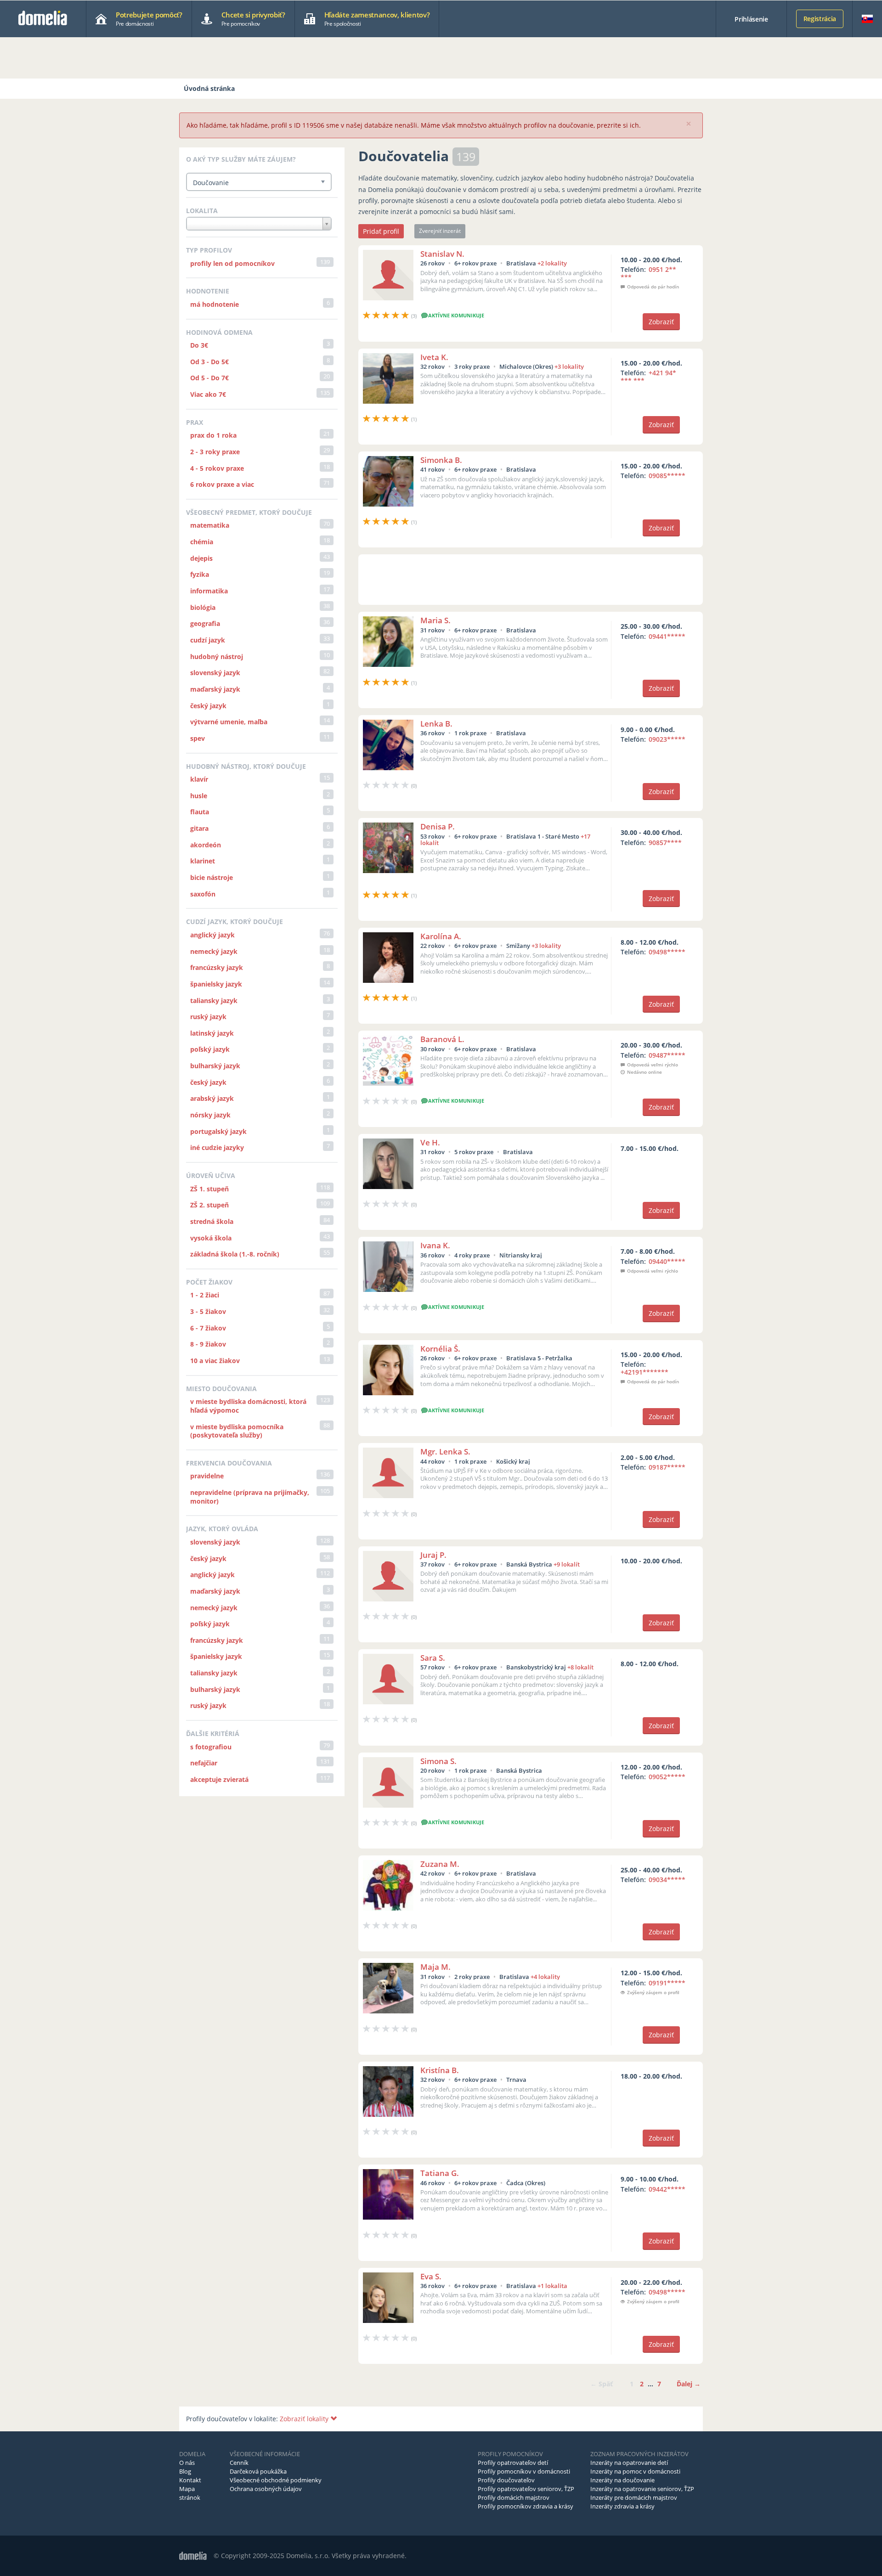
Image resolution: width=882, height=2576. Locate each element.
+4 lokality (545, 1977)
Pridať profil (381, 231)
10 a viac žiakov (215, 1361)
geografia (205, 623)
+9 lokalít (567, 1564)
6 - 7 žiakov (208, 1328)
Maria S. (435, 620)
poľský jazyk (210, 1049)
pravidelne (207, 1476)
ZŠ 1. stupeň (209, 1189)
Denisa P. (438, 826)
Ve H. (430, 1142)
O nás (187, 2463)
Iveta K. (434, 357)
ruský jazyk (208, 1017)
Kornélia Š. (440, 1349)
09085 (667, 476)
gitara (199, 828)
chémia (202, 542)
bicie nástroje (212, 877)
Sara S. (433, 1658)
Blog (185, 2471)
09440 (667, 1261)
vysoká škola (211, 1238)
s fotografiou (211, 1747)
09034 (667, 1880)
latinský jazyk (212, 1033)
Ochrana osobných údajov (266, 2489)
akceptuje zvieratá (219, 1779)
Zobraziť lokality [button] (305, 2419)
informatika (209, 591)
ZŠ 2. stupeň (209, 1205)
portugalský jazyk (218, 1131)
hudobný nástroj (217, 657)
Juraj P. (433, 1555)
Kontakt (190, 2480)
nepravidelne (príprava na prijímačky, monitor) (250, 1497)
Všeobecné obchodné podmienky (276, 2480)
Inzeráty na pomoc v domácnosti (635, 2471)
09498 (667, 952)
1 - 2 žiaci (205, 1295)
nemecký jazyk (214, 951)
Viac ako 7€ (208, 394)
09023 (667, 739)
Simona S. (438, 1761)
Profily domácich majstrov (514, 2497)
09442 (667, 2189)
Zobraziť (661, 322)
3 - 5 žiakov (208, 1311)
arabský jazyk (212, 1098)
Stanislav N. (442, 254)
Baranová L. (442, 1039)
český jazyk (208, 706)
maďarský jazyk (215, 689)
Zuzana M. (440, 1864)
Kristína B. (440, 2070)
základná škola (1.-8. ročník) (235, 1254)
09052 (667, 1777)
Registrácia (820, 19)
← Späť (602, 2384)
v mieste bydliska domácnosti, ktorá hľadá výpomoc (248, 1406)
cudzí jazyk (208, 640)
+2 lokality (552, 263)
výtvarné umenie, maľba (229, 722)
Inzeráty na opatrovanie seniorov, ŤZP (642, 2489)
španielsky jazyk (216, 984)
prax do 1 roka (213, 435)
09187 (667, 1467)
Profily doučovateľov (506, 2480)
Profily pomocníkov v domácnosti (524, 2471)
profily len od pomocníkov (232, 263)
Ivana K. (435, 1245)
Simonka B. (441, 460)
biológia (203, 607)
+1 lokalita (552, 2286)
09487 (667, 1055)
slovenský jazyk (215, 673)
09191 (667, 1983)
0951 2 (648, 273)
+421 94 (648, 377)
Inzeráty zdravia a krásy (622, 2506)
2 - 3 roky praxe (215, 452)
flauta (200, 812)
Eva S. (431, 2276)
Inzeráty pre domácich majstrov (634, 2497)
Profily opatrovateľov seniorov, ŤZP (526, 2489)
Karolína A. (441, 936)
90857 (665, 843)
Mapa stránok (190, 2493)
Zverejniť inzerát (440, 231)
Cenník (239, 2463)
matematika (210, 525)
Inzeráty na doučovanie (622, 2480)
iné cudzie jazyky (217, 1147)
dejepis (201, 558)
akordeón (206, 845)
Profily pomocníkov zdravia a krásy (526, 2506)
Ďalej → (689, 2384)
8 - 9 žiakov (208, 1344)
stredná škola (212, 1221)
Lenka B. (436, 724)
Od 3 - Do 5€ (209, 362)
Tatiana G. (440, 2173)
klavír (199, 779)
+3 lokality (569, 366)
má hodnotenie (215, 304)
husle (199, 796)
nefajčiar (204, 1763)
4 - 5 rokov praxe (217, 468)
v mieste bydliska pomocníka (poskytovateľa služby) (237, 1431)
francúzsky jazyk (217, 967)
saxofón (203, 894)
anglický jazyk (212, 935)
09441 (667, 636)
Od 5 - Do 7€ (209, 378)
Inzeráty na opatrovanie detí (629, 2463)
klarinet (203, 861)
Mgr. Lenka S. (445, 1451)
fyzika (200, 574)
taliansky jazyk (214, 1001)
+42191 (645, 1372)
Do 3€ (199, 345)
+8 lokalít (580, 1667)
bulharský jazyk (215, 1066)
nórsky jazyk (210, 1115)
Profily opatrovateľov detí (513, 2463)
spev (198, 738)
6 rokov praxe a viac (222, 484)
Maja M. (435, 1967)
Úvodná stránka (209, 88)
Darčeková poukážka (258, 2471)
